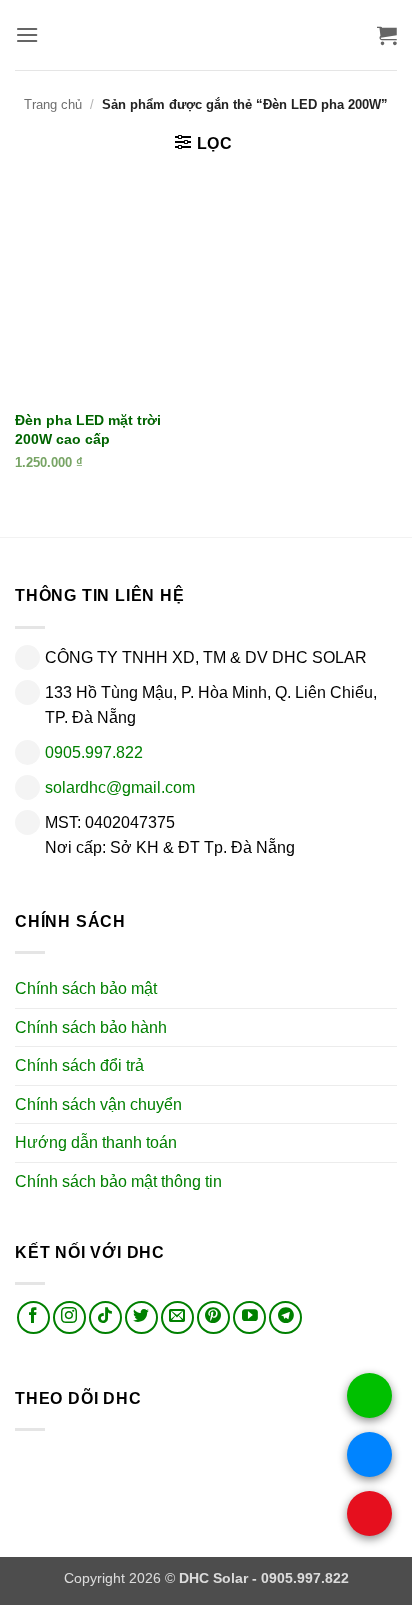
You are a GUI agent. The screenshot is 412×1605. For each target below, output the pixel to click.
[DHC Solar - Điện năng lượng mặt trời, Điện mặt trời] (206, 35)
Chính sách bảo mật (86, 988)
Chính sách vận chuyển (98, 1104)
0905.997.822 (94, 752)
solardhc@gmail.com (120, 787)
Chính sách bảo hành (91, 1027)
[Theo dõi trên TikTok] (105, 1317)
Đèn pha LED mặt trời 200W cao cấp (88, 430)
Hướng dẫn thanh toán (96, 1142)
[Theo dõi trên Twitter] (141, 1317)
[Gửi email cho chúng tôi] (177, 1317)
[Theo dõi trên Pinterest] (213, 1317)
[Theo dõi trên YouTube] (249, 1317)
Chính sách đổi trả (79, 1065)
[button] (27, 34)
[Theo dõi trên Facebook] (33, 1317)
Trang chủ (53, 104)
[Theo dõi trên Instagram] (69, 1317)
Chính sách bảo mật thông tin (118, 1181)
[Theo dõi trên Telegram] (285, 1317)
